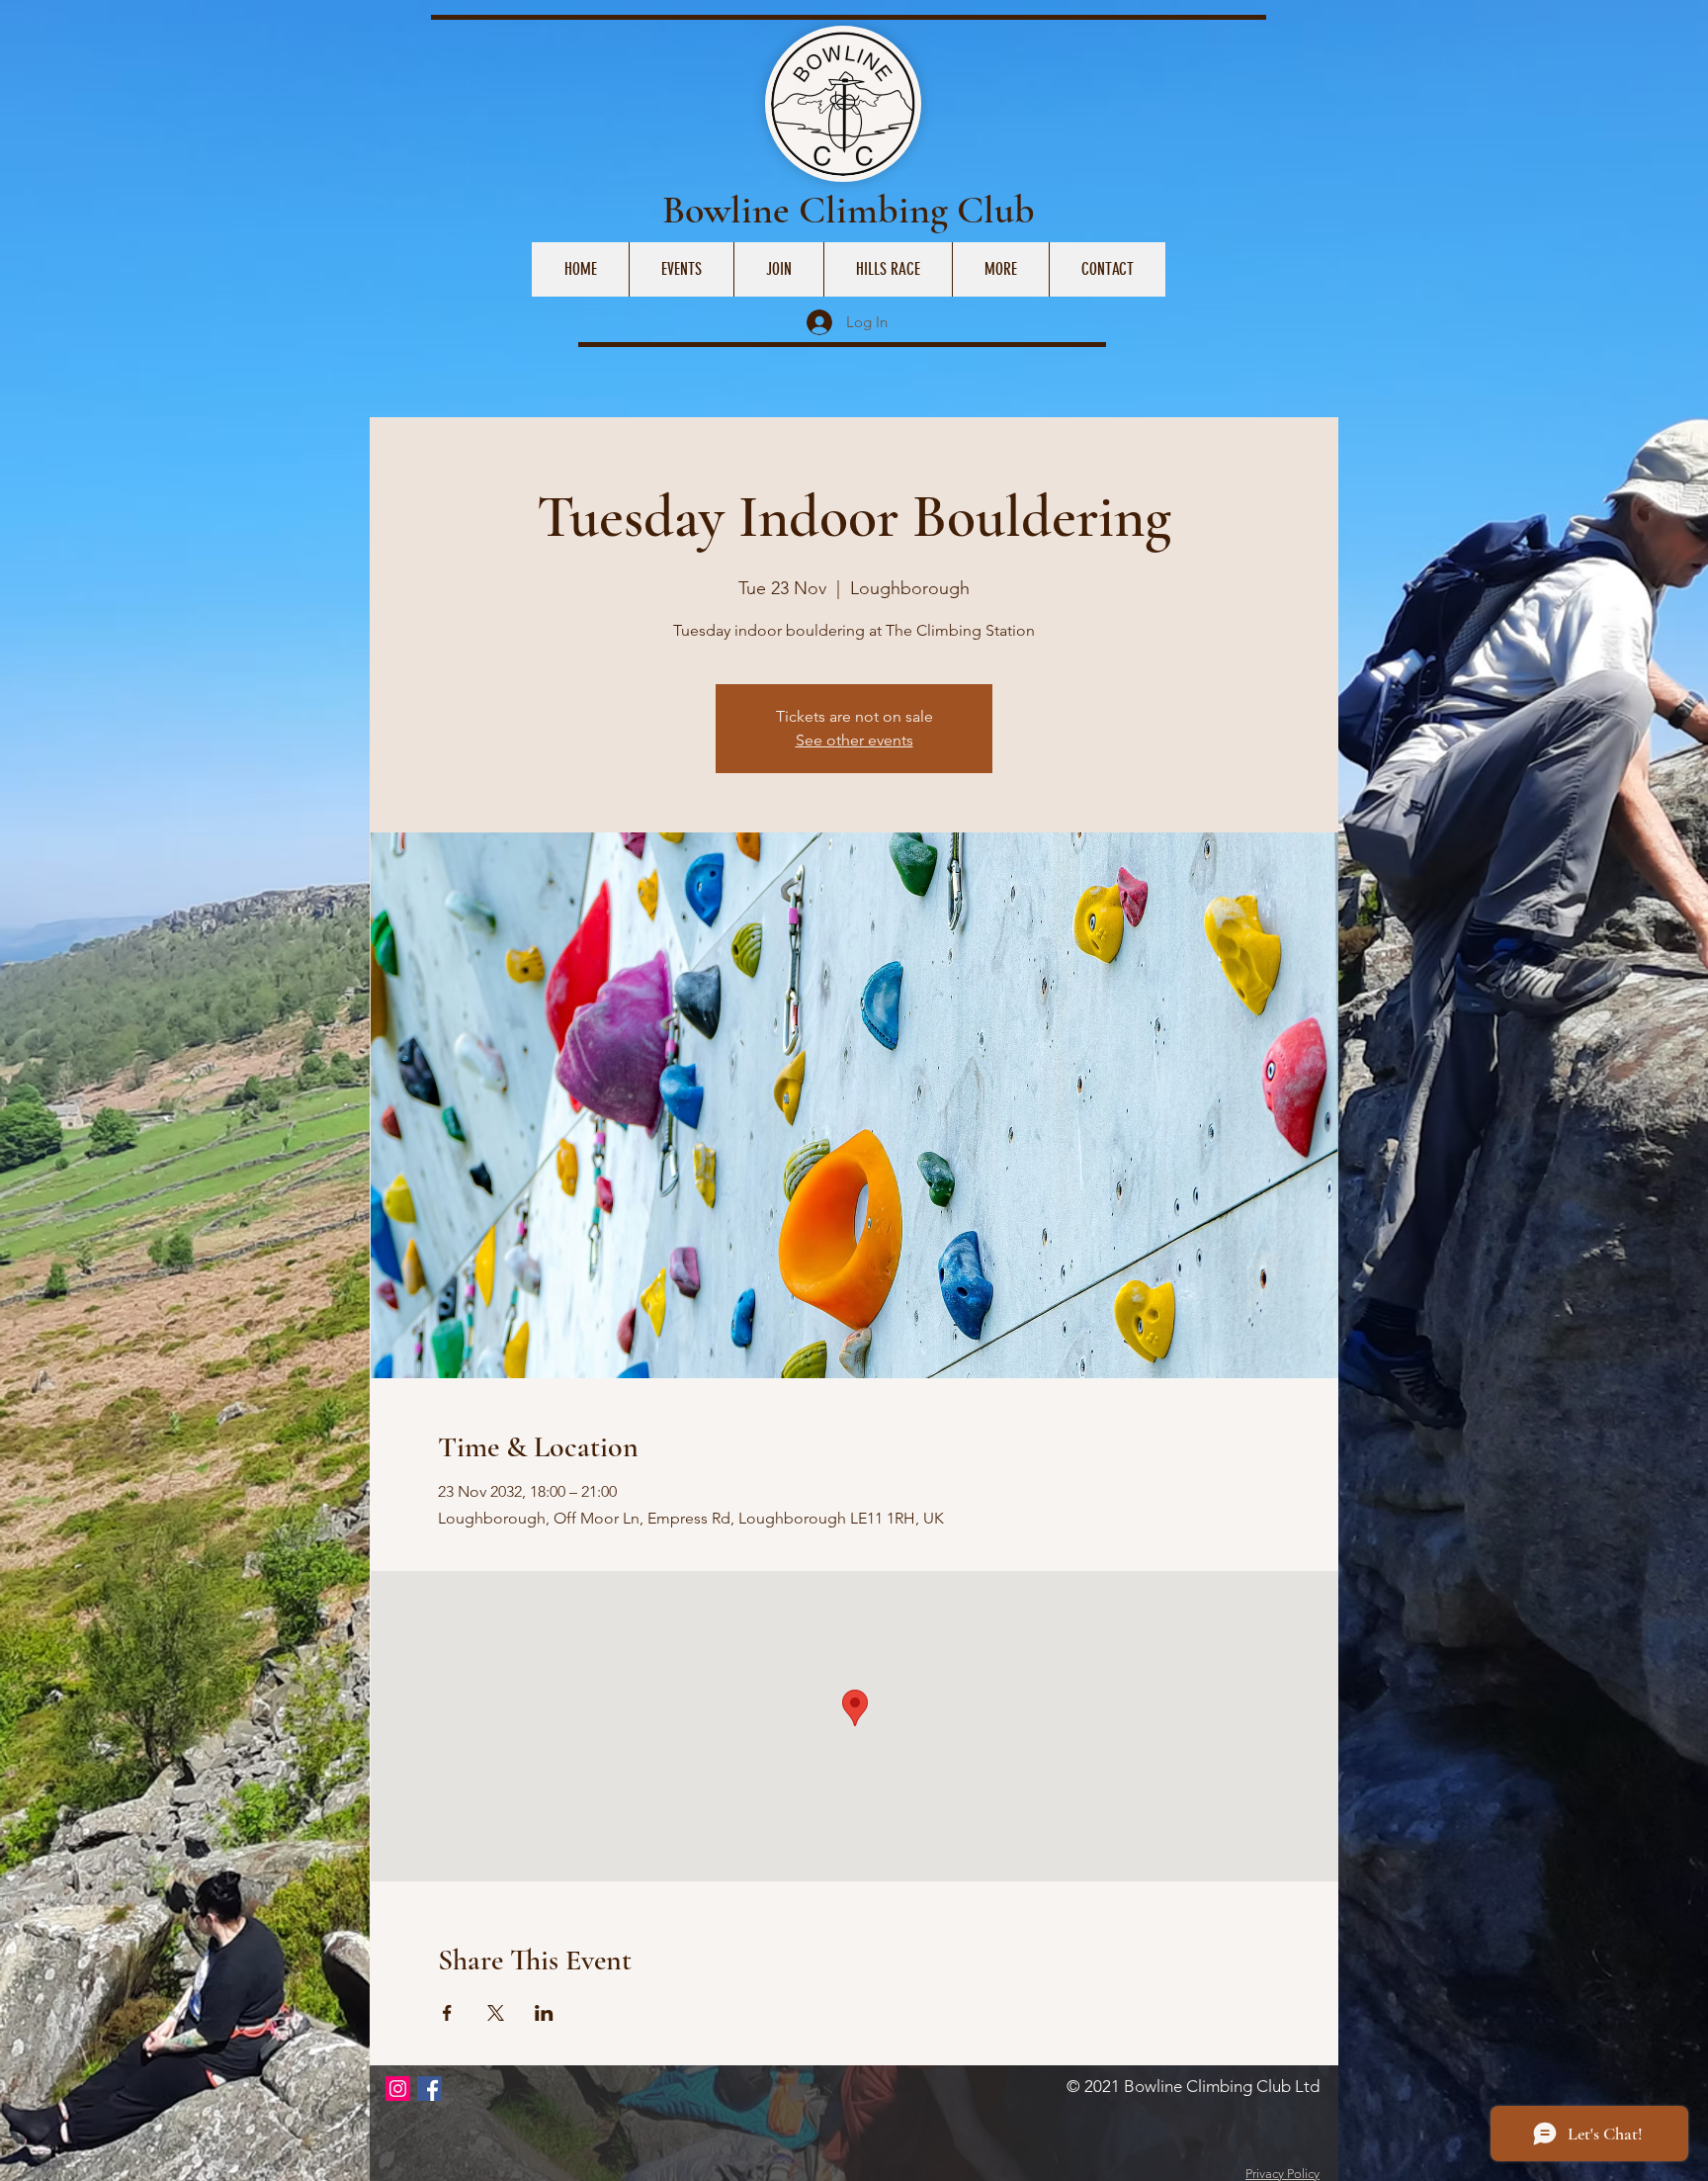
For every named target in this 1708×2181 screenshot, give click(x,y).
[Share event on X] (496, 2013)
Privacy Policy (1282, 2174)
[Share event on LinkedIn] (544, 2013)
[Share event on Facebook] (447, 2013)
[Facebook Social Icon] (429, 2089)
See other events (854, 740)
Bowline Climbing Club (849, 210)
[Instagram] (398, 2089)
